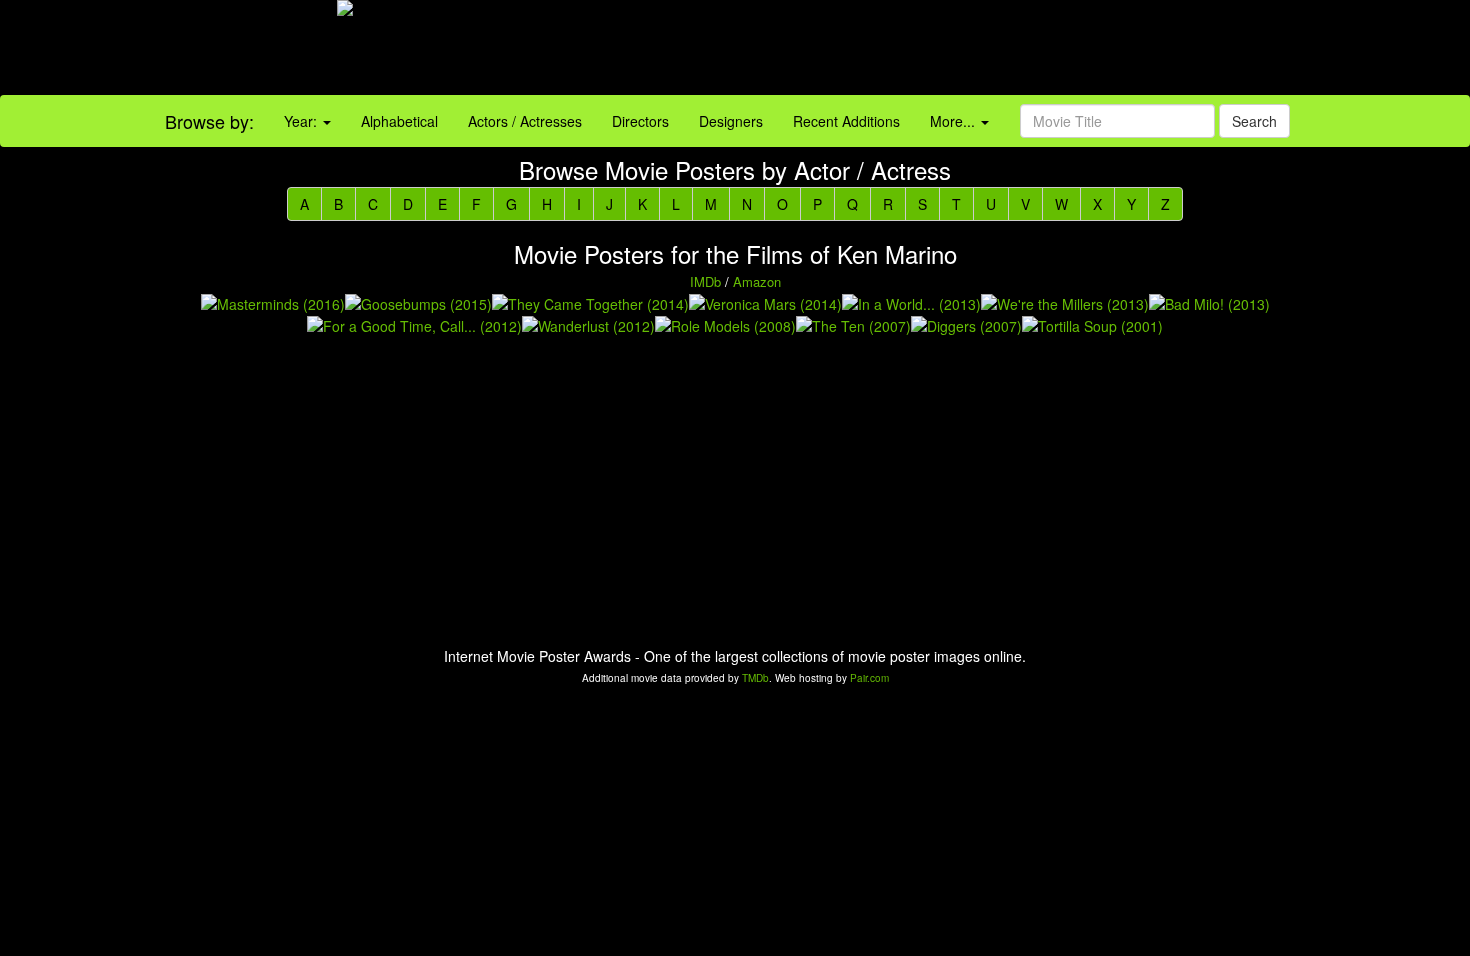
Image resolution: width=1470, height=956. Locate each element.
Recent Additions (846, 121)
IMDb (705, 281)
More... (954, 121)
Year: (302, 121)
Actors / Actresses (525, 121)
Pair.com (869, 678)
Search (1254, 121)
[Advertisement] (919, 50)
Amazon (757, 281)
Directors (640, 121)
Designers (731, 121)
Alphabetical (399, 121)
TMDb (755, 678)
